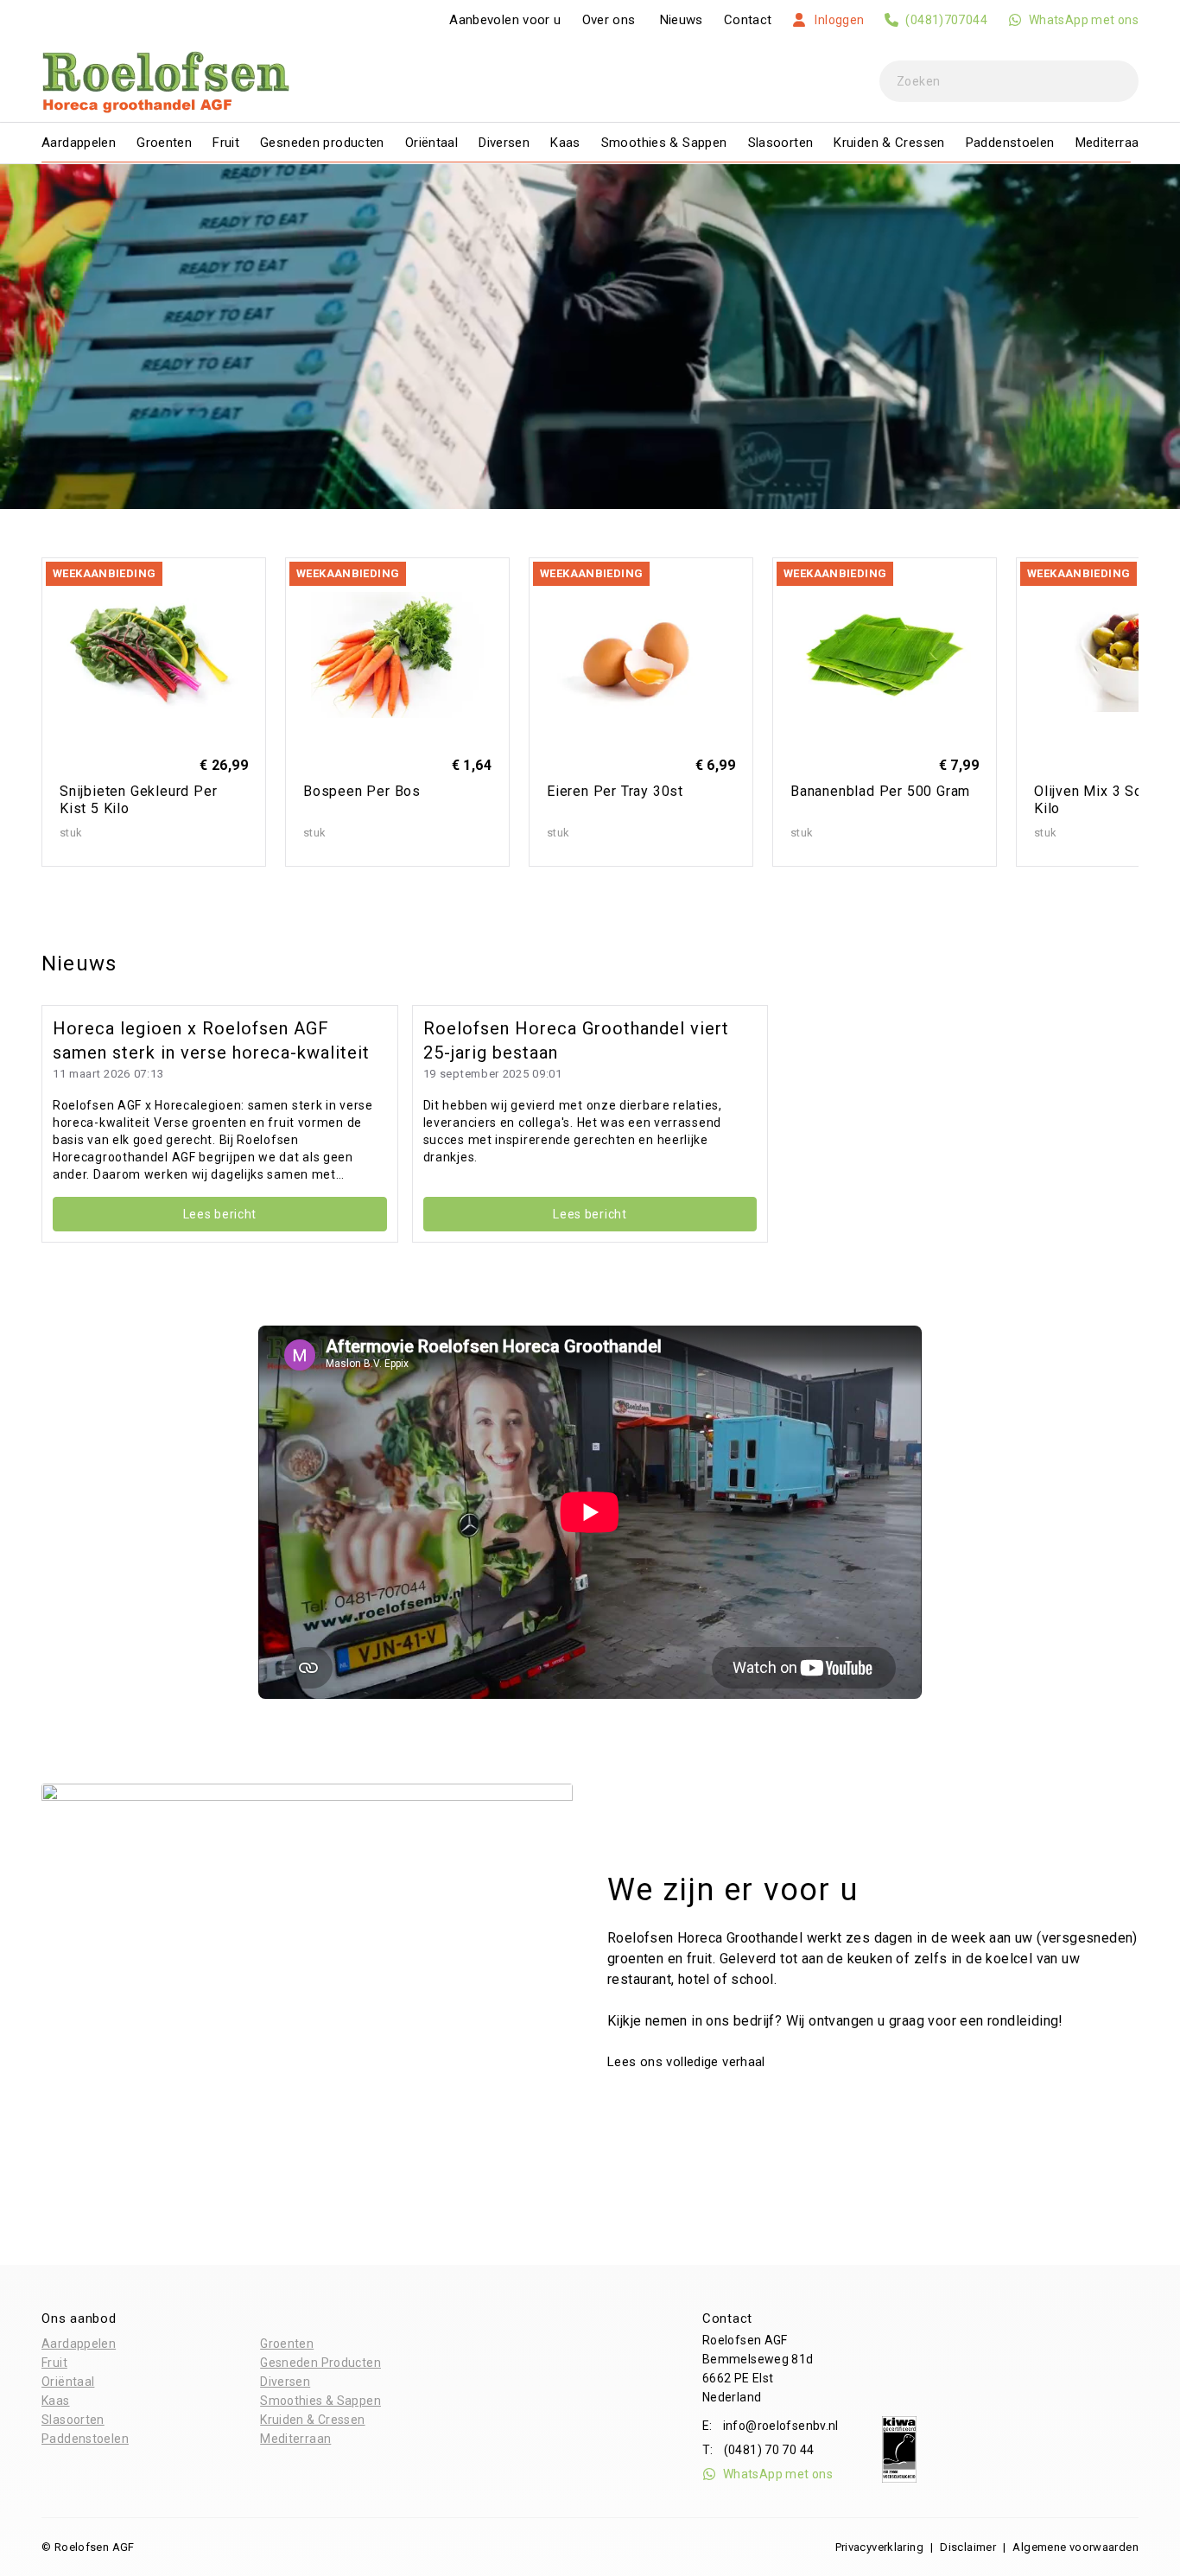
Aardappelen (79, 143)
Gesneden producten (322, 143)
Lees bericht (220, 1214)
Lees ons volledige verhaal (688, 2062)
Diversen (504, 143)
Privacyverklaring (879, 2547)
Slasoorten (781, 143)
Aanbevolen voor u (505, 20)
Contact (748, 20)
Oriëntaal (431, 143)
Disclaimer (968, 2547)
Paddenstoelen (1010, 143)
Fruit (226, 143)
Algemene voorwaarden (1075, 2547)
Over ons (609, 20)
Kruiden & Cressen (889, 143)
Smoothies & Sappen (664, 143)
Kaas (565, 143)
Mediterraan (1111, 143)
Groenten (164, 143)
